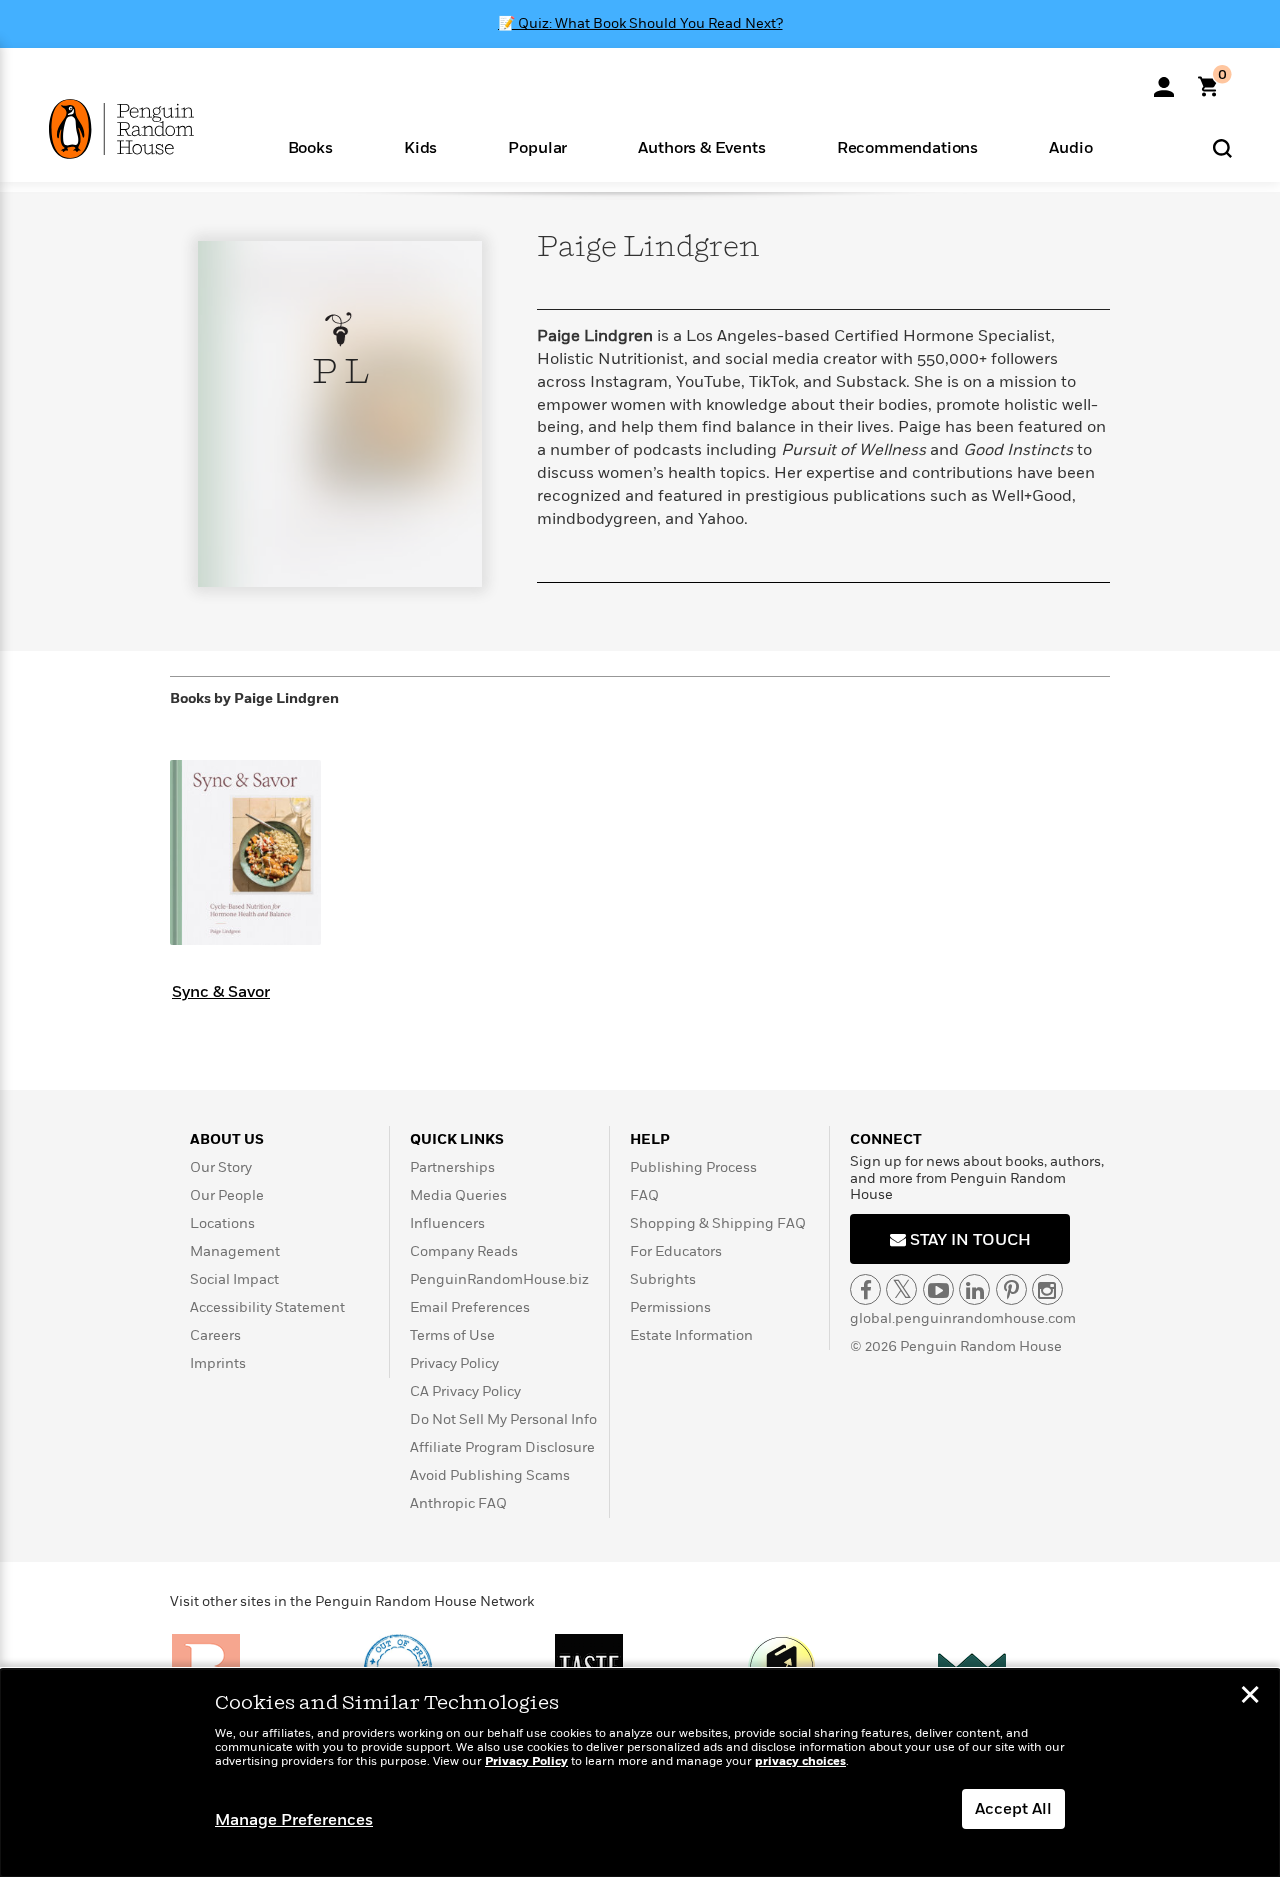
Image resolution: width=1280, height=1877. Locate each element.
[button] (310, 146)
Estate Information (691, 1335)
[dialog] (640, 1773)
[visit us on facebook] (865, 1289)
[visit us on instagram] (1047, 1289)
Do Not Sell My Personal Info (503, 1419)
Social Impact (234, 1279)
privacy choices (800, 1761)
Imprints (218, 1363)
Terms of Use (452, 1335)
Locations (222, 1223)
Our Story (221, 1167)
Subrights (663, 1279)
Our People (227, 1195)
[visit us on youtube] (938, 1289)
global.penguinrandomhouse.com (963, 1318)
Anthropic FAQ (458, 1503)
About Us (227, 1139)
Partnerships (452, 1167)
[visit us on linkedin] (974, 1289)
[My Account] (1164, 80)
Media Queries (458, 1195)
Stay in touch (968, 1240)
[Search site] (1222, 147)
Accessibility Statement (267, 1307)
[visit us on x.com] (901, 1289)
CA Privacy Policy (465, 1391)
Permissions (670, 1307)
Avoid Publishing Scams (490, 1475)
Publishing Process (693, 1167)
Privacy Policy (454, 1363)
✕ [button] (1250, 1697)
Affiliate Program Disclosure (502, 1447)
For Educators (676, 1251)
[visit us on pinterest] (1011, 1289)
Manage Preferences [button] (294, 1820)
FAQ (644, 1195)
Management (235, 1251)
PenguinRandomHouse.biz (499, 1279)
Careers (215, 1335)
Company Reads (464, 1251)
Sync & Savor (221, 992)
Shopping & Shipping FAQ (718, 1223)
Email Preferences (470, 1307)
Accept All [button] (1013, 1809)
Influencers (447, 1223)
